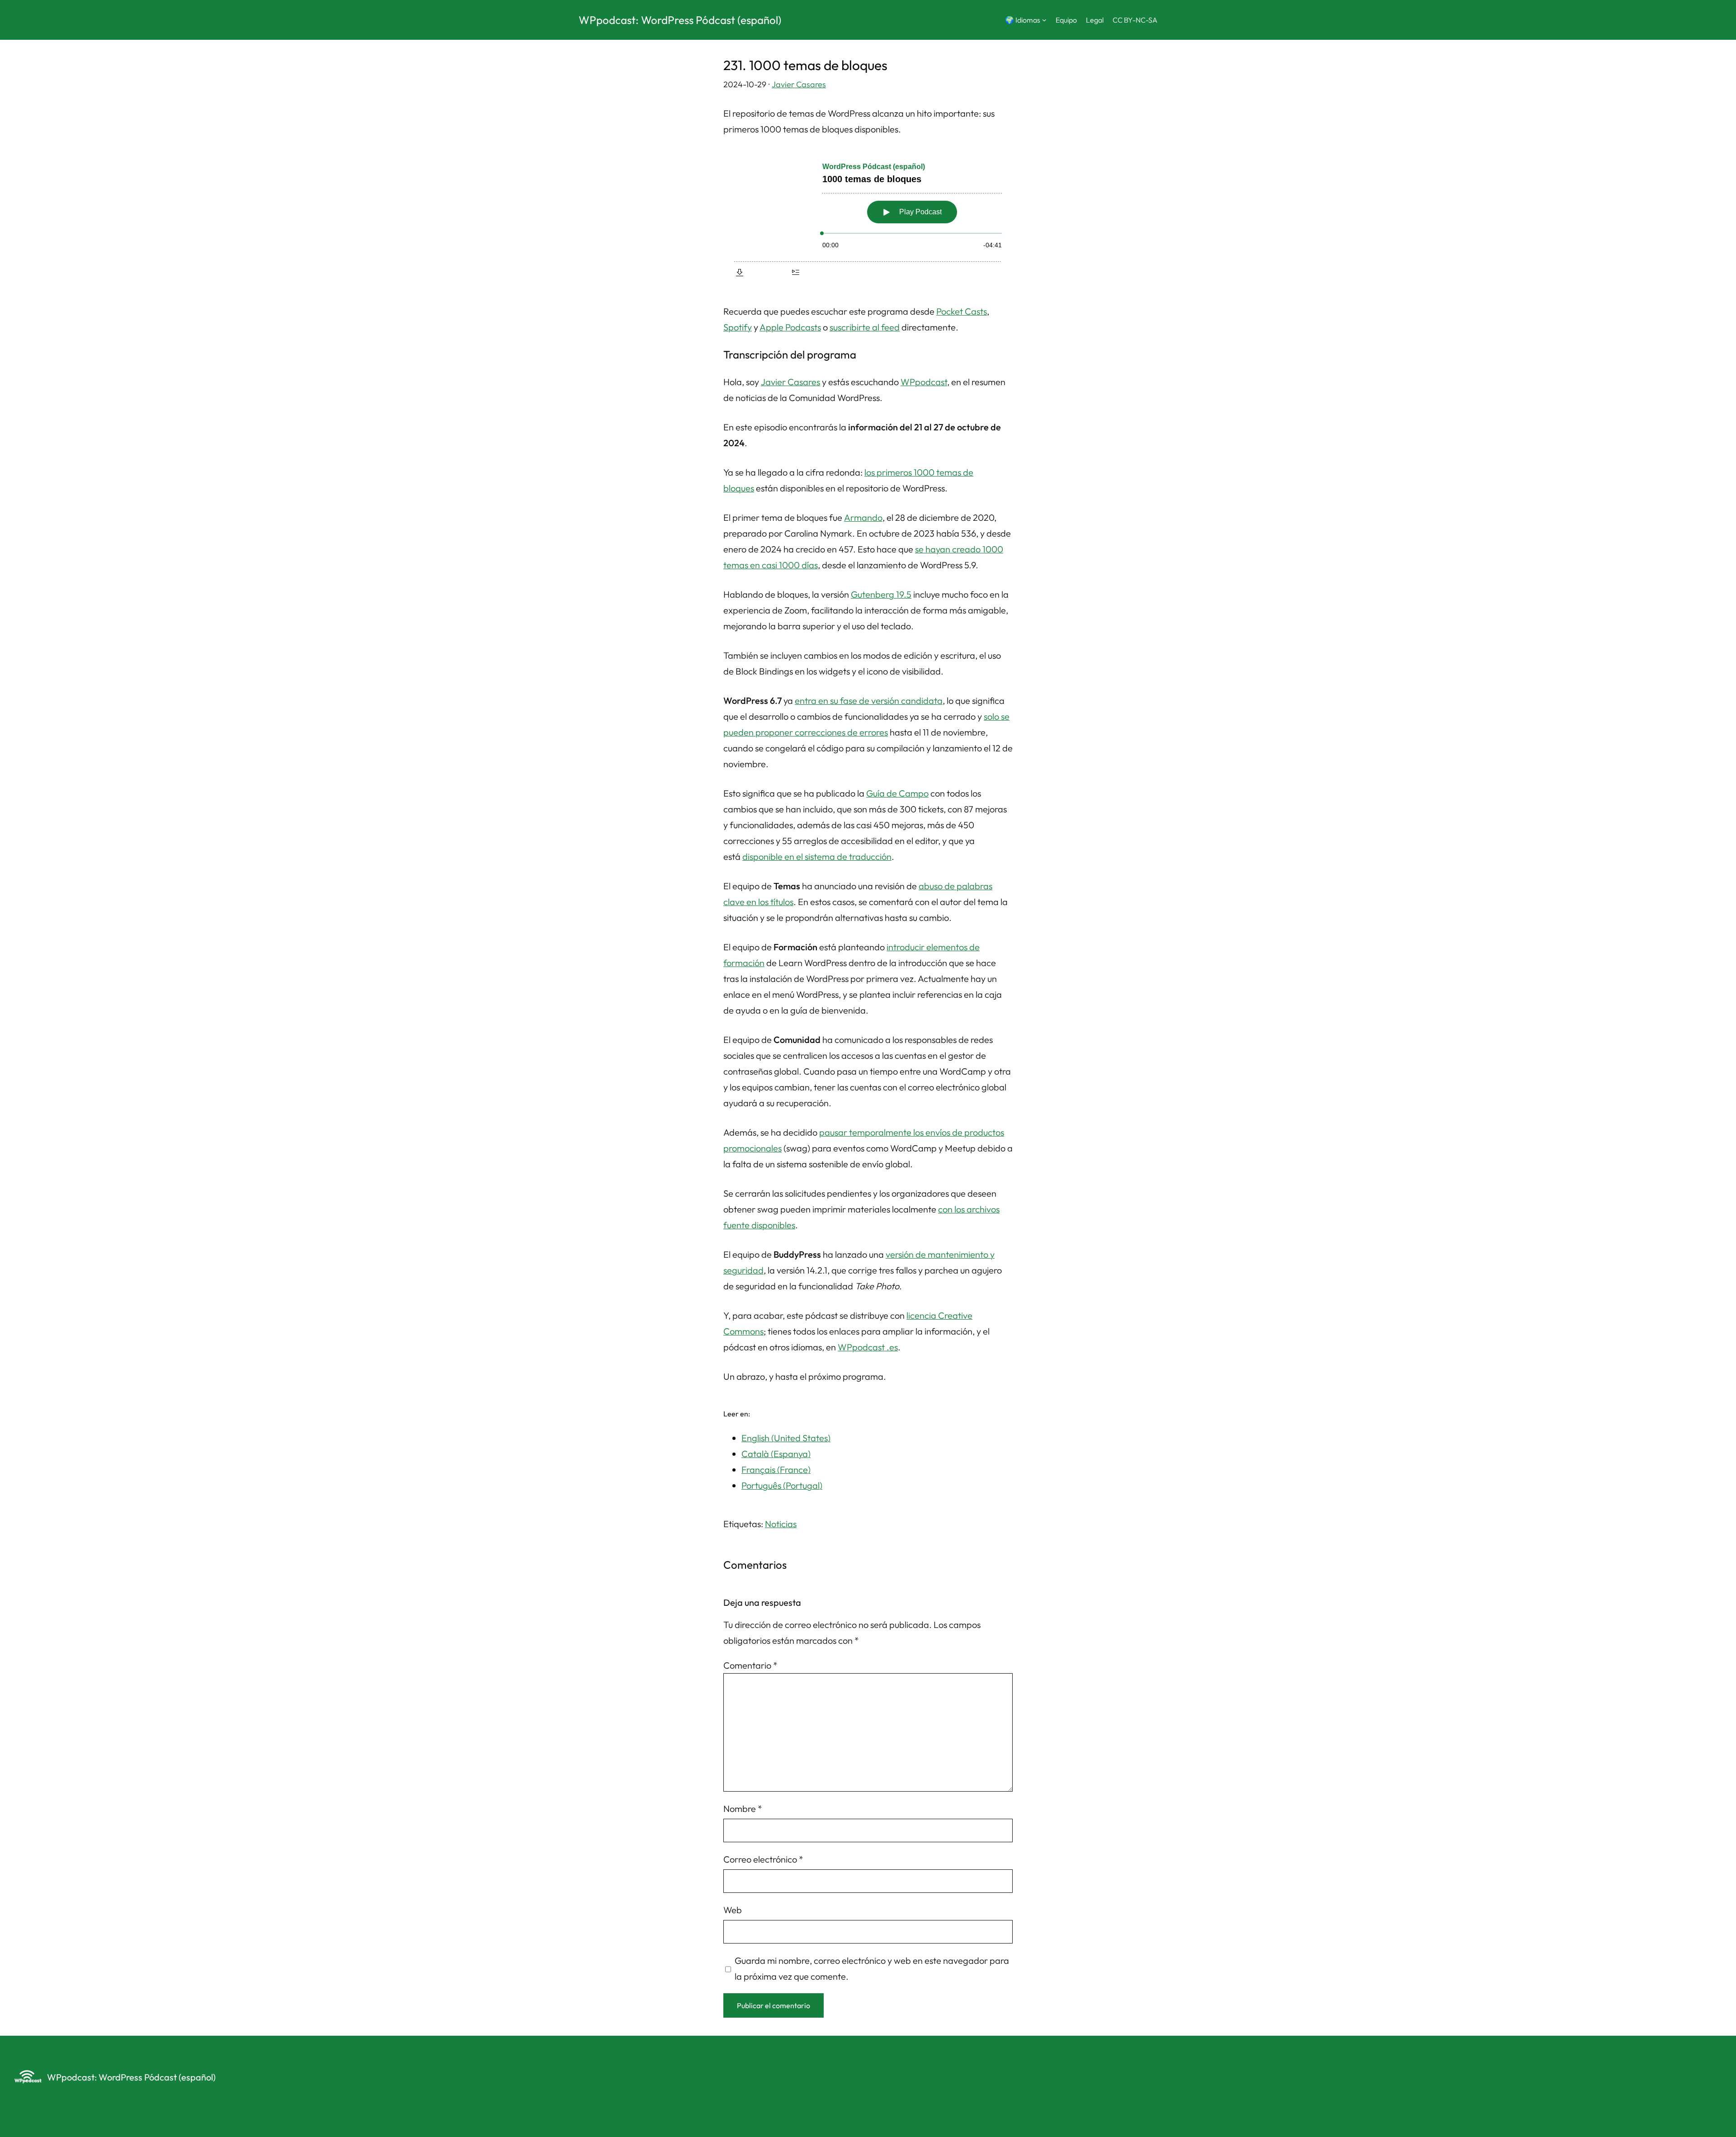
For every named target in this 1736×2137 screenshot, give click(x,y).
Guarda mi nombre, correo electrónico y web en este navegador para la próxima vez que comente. (872, 1968)
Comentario (750, 1665)
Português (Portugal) (782, 1485)
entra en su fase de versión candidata (869, 701)
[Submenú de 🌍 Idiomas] (1044, 20)
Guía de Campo (897, 793)
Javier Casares (799, 84)
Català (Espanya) (776, 1454)
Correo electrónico (763, 1859)
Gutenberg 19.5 (881, 594)
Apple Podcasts (790, 327)
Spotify (738, 327)
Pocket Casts (962, 311)
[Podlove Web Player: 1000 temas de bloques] (868, 218)
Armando (863, 517)
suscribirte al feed (865, 327)
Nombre (743, 1809)
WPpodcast (924, 382)
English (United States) (786, 1438)
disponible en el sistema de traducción (817, 856)
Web (733, 1910)
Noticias (781, 1524)
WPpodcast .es (868, 1347)
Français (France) (776, 1469)
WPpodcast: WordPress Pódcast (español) (680, 20)
